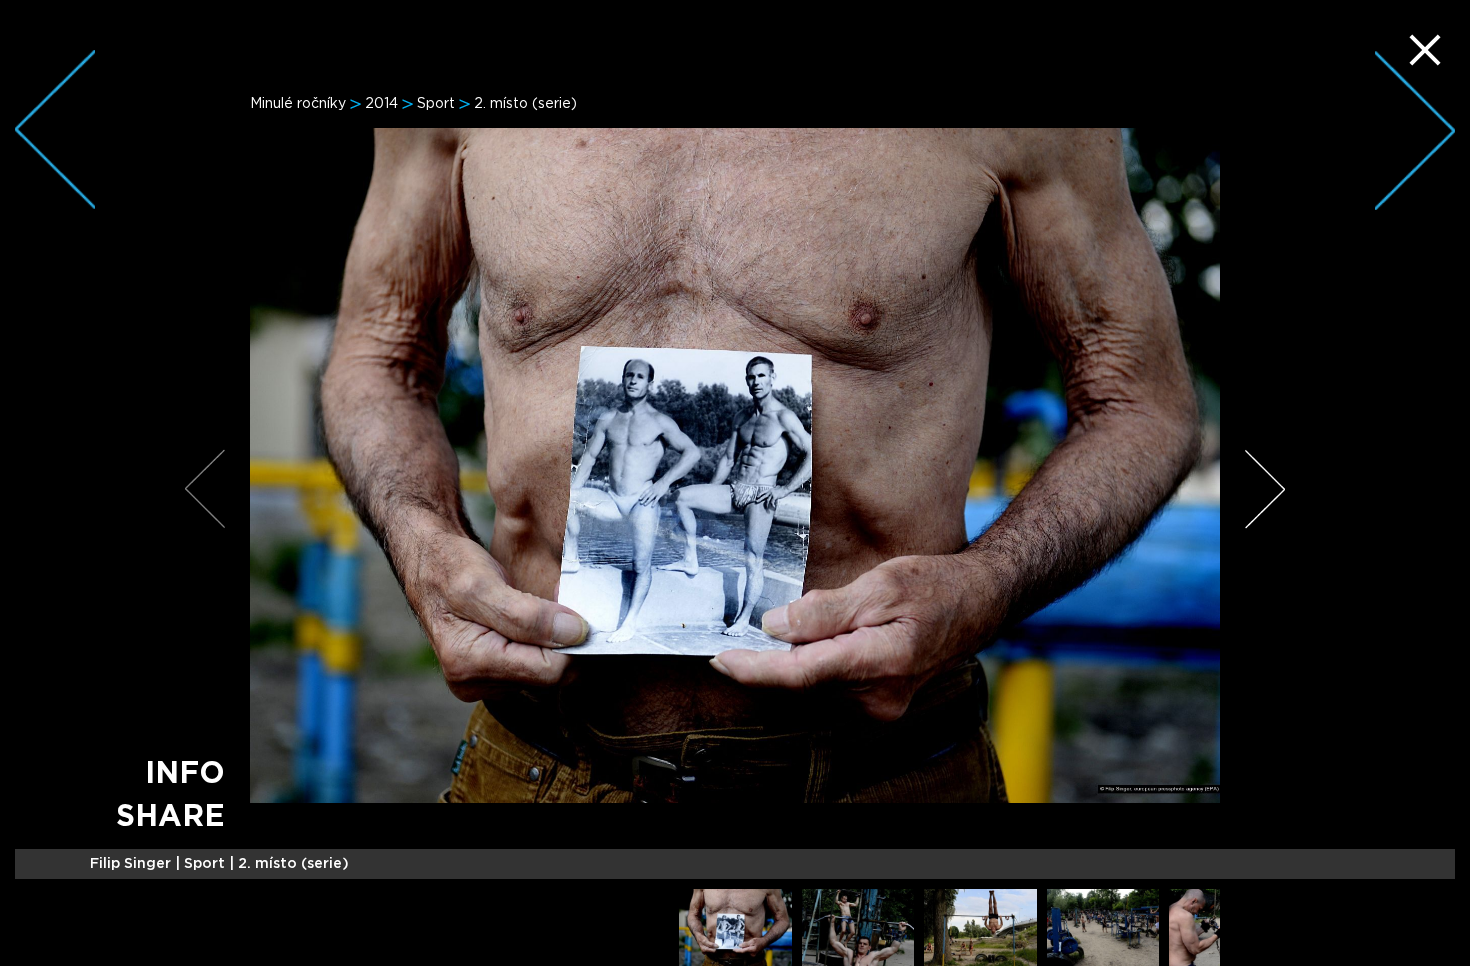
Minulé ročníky (298, 104)
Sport (436, 104)
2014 (381, 104)
